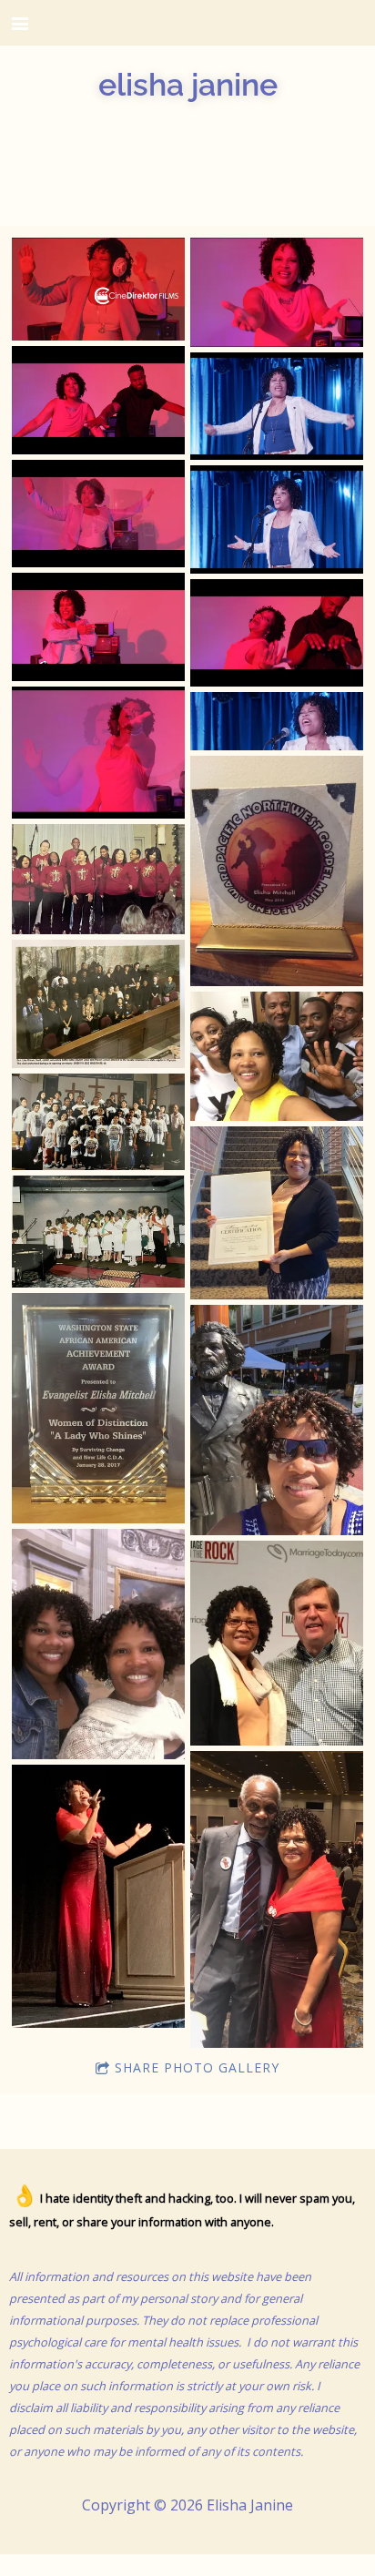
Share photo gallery (197, 2067)
